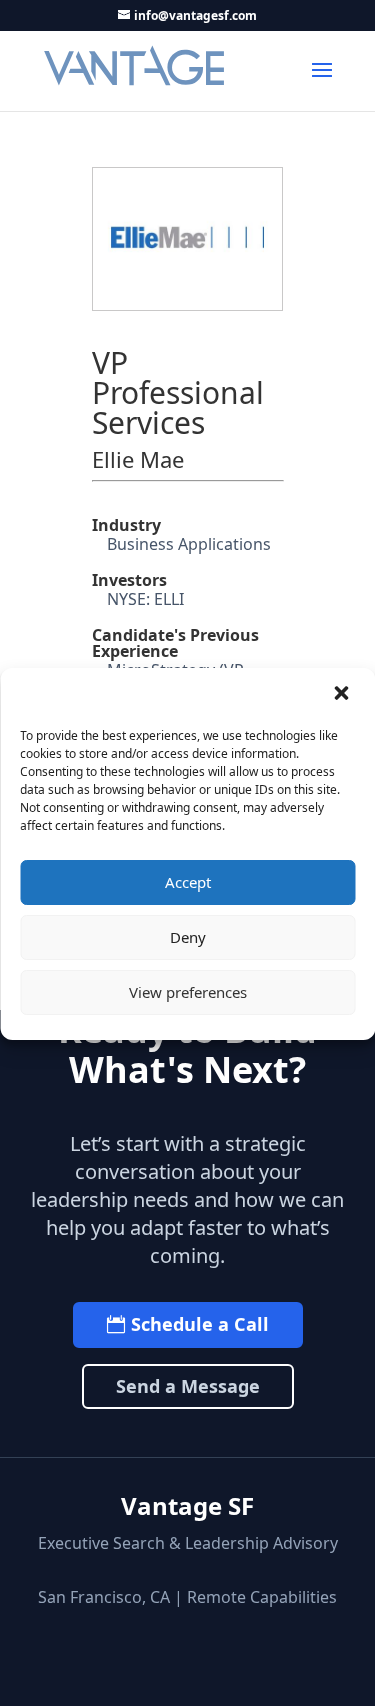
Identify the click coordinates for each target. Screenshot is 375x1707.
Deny (188, 937)
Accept (188, 882)
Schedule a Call (200, 1324)
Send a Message (188, 1386)
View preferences (188, 992)
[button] (343, 695)
